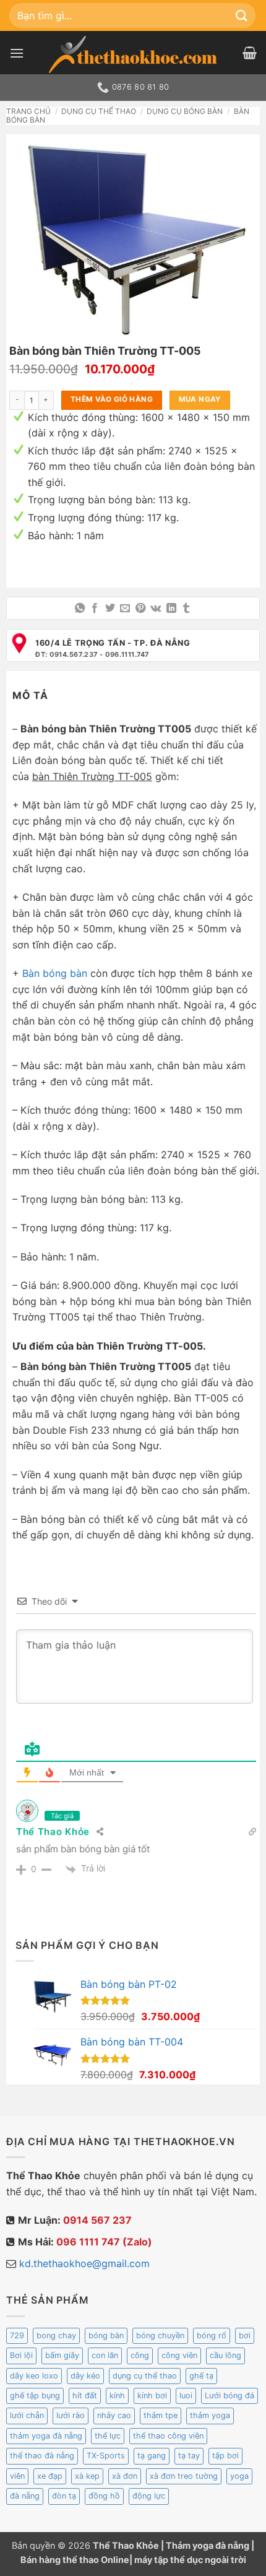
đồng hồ (104, 2496)
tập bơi (225, 2456)
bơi (245, 2335)
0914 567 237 (97, 2220)
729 (17, 2335)
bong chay (56, 2335)
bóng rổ (212, 2335)
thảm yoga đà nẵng (46, 2436)
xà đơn (125, 2476)
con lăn (105, 2355)
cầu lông (225, 2355)
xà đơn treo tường (184, 2476)
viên (17, 2476)
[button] (17, 53)
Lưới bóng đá (230, 2396)
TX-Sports (106, 2456)
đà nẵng (25, 2496)
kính (117, 2396)
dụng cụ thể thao (145, 2376)
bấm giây (62, 2355)
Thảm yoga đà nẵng (208, 2545)
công (140, 2355)
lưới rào (71, 2415)
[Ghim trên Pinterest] (140, 609)
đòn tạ (64, 2496)
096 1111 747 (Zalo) (104, 2242)
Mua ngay (200, 399)
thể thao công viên (168, 2436)
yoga (239, 2476)
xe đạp (50, 2476)
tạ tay (189, 2456)
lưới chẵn (27, 2415)
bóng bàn (106, 2335)
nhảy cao (114, 2415)
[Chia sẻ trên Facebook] (95, 609)
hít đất (85, 2396)
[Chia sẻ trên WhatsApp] (80, 609)
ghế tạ (201, 2376)
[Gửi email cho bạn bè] (125, 609)
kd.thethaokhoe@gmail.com (84, 2263)
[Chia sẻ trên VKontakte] (156, 609)
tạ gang (152, 2456)
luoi (186, 2396)
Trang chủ (28, 111)
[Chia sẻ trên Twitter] (110, 609)
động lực (149, 2496)
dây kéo (85, 2376)
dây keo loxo (34, 2376)
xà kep (87, 2476)
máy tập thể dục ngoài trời (190, 2560)
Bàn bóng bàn (55, 973)
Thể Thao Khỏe (53, 1832)
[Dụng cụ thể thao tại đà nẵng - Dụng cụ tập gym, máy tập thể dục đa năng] (133, 54)
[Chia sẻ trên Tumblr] (186, 609)
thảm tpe (161, 2415)
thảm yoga (210, 2415)
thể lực (108, 2436)
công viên (179, 2355)
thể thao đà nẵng (42, 2456)
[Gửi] (242, 15)
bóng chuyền (160, 2335)
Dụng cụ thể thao (99, 111)
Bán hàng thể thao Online (75, 2560)
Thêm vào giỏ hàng (112, 399)
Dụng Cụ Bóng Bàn (185, 111)
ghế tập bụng (35, 2396)
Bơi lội (21, 2355)
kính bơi (152, 2396)
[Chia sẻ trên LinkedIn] (171, 609)
